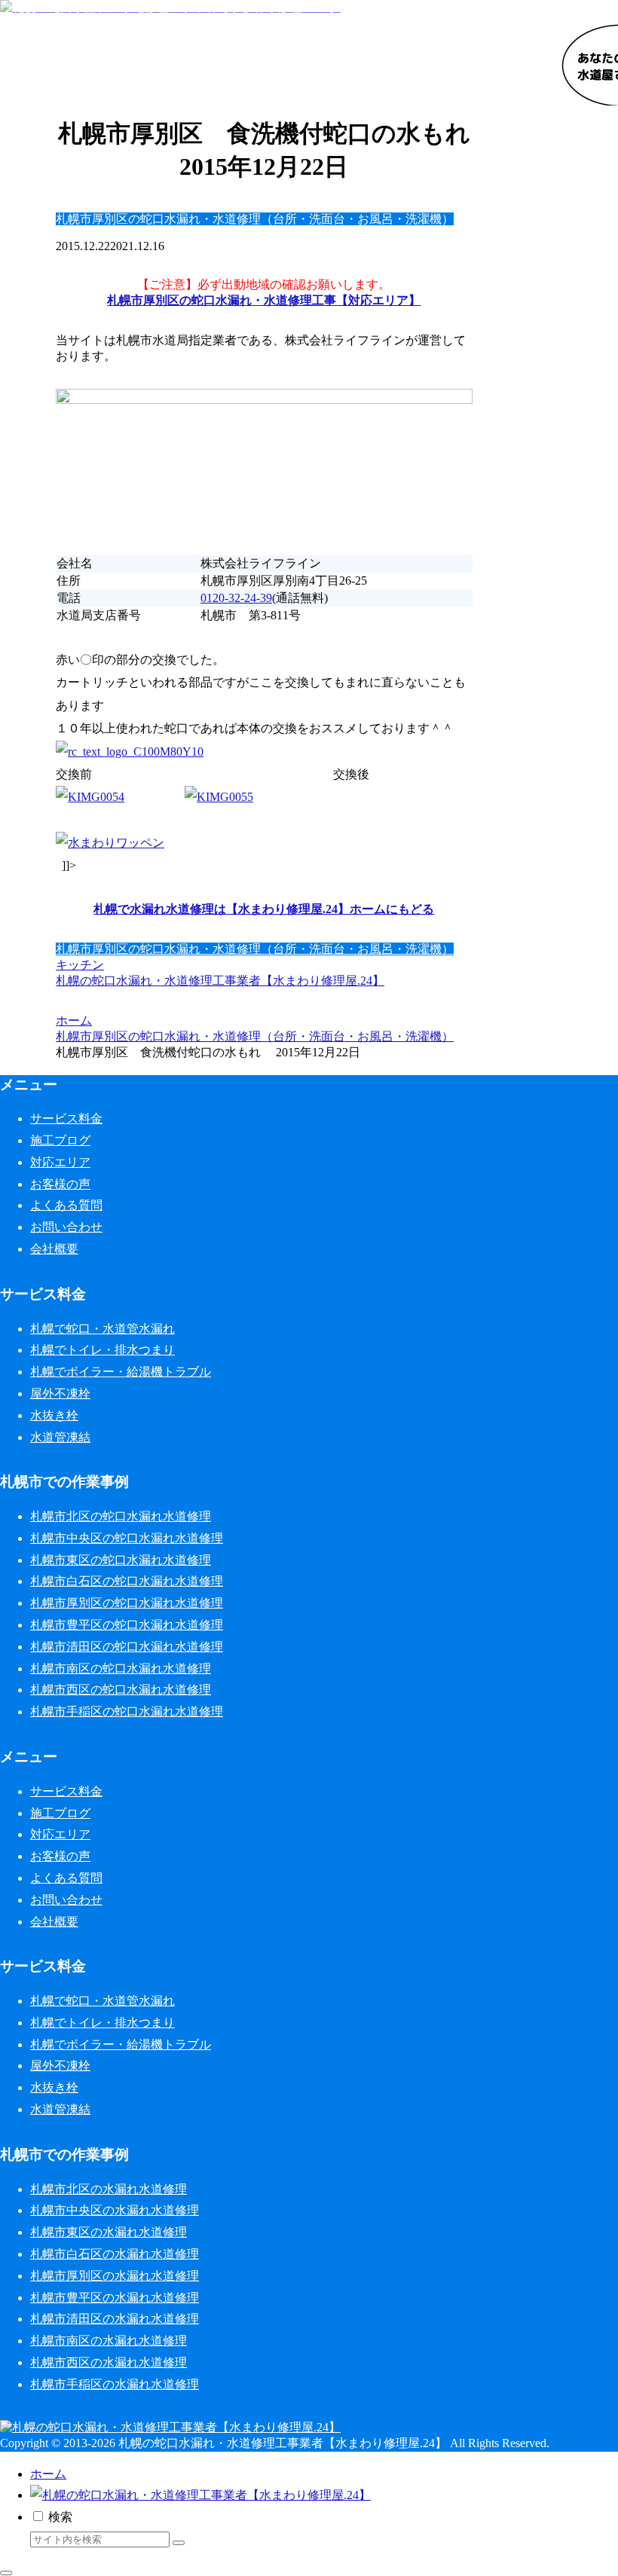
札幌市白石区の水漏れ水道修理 (115, 2254)
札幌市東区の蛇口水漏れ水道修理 (121, 1560)
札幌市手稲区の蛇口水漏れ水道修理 (127, 1711)
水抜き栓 (54, 1415)
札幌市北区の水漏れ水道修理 (109, 2189)
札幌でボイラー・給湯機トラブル (121, 1372)
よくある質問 (66, 1205)
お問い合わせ (66, 1227)
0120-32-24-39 (236, 598)
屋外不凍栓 (60, 1393)
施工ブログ (60, 1140)
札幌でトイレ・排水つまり (102, 1350)
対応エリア (60, 1162)
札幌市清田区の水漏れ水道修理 (115, 2319)
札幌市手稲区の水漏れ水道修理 (115, 2384)
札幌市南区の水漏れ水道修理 (109, 2341)
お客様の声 (60, 1184)
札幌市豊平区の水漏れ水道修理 (115, 2298)
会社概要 (54, 1249)
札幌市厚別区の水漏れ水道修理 (115, 2276)
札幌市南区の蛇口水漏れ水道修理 (121, 1668)
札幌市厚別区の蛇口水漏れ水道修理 (127, 1603)
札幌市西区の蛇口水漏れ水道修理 (121, 1690)
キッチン (80, 965)
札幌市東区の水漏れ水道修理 (109, 2232)
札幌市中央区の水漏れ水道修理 (115, 2210)
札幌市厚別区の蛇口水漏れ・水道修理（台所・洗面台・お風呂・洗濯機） (255, 949)
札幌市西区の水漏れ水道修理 (109, 2362)
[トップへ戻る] (6, 2573)
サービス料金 (66, 1118)
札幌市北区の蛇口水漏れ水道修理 (121, 1516)
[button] (179, 2543)
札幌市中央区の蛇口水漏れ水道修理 (127, 1538)
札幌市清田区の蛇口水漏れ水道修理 (127, 1647)
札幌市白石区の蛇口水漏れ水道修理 (127, 1581)
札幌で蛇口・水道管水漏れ (102, 1329)
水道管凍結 (60, 1437)
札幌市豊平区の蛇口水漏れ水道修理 (127, 1625)
